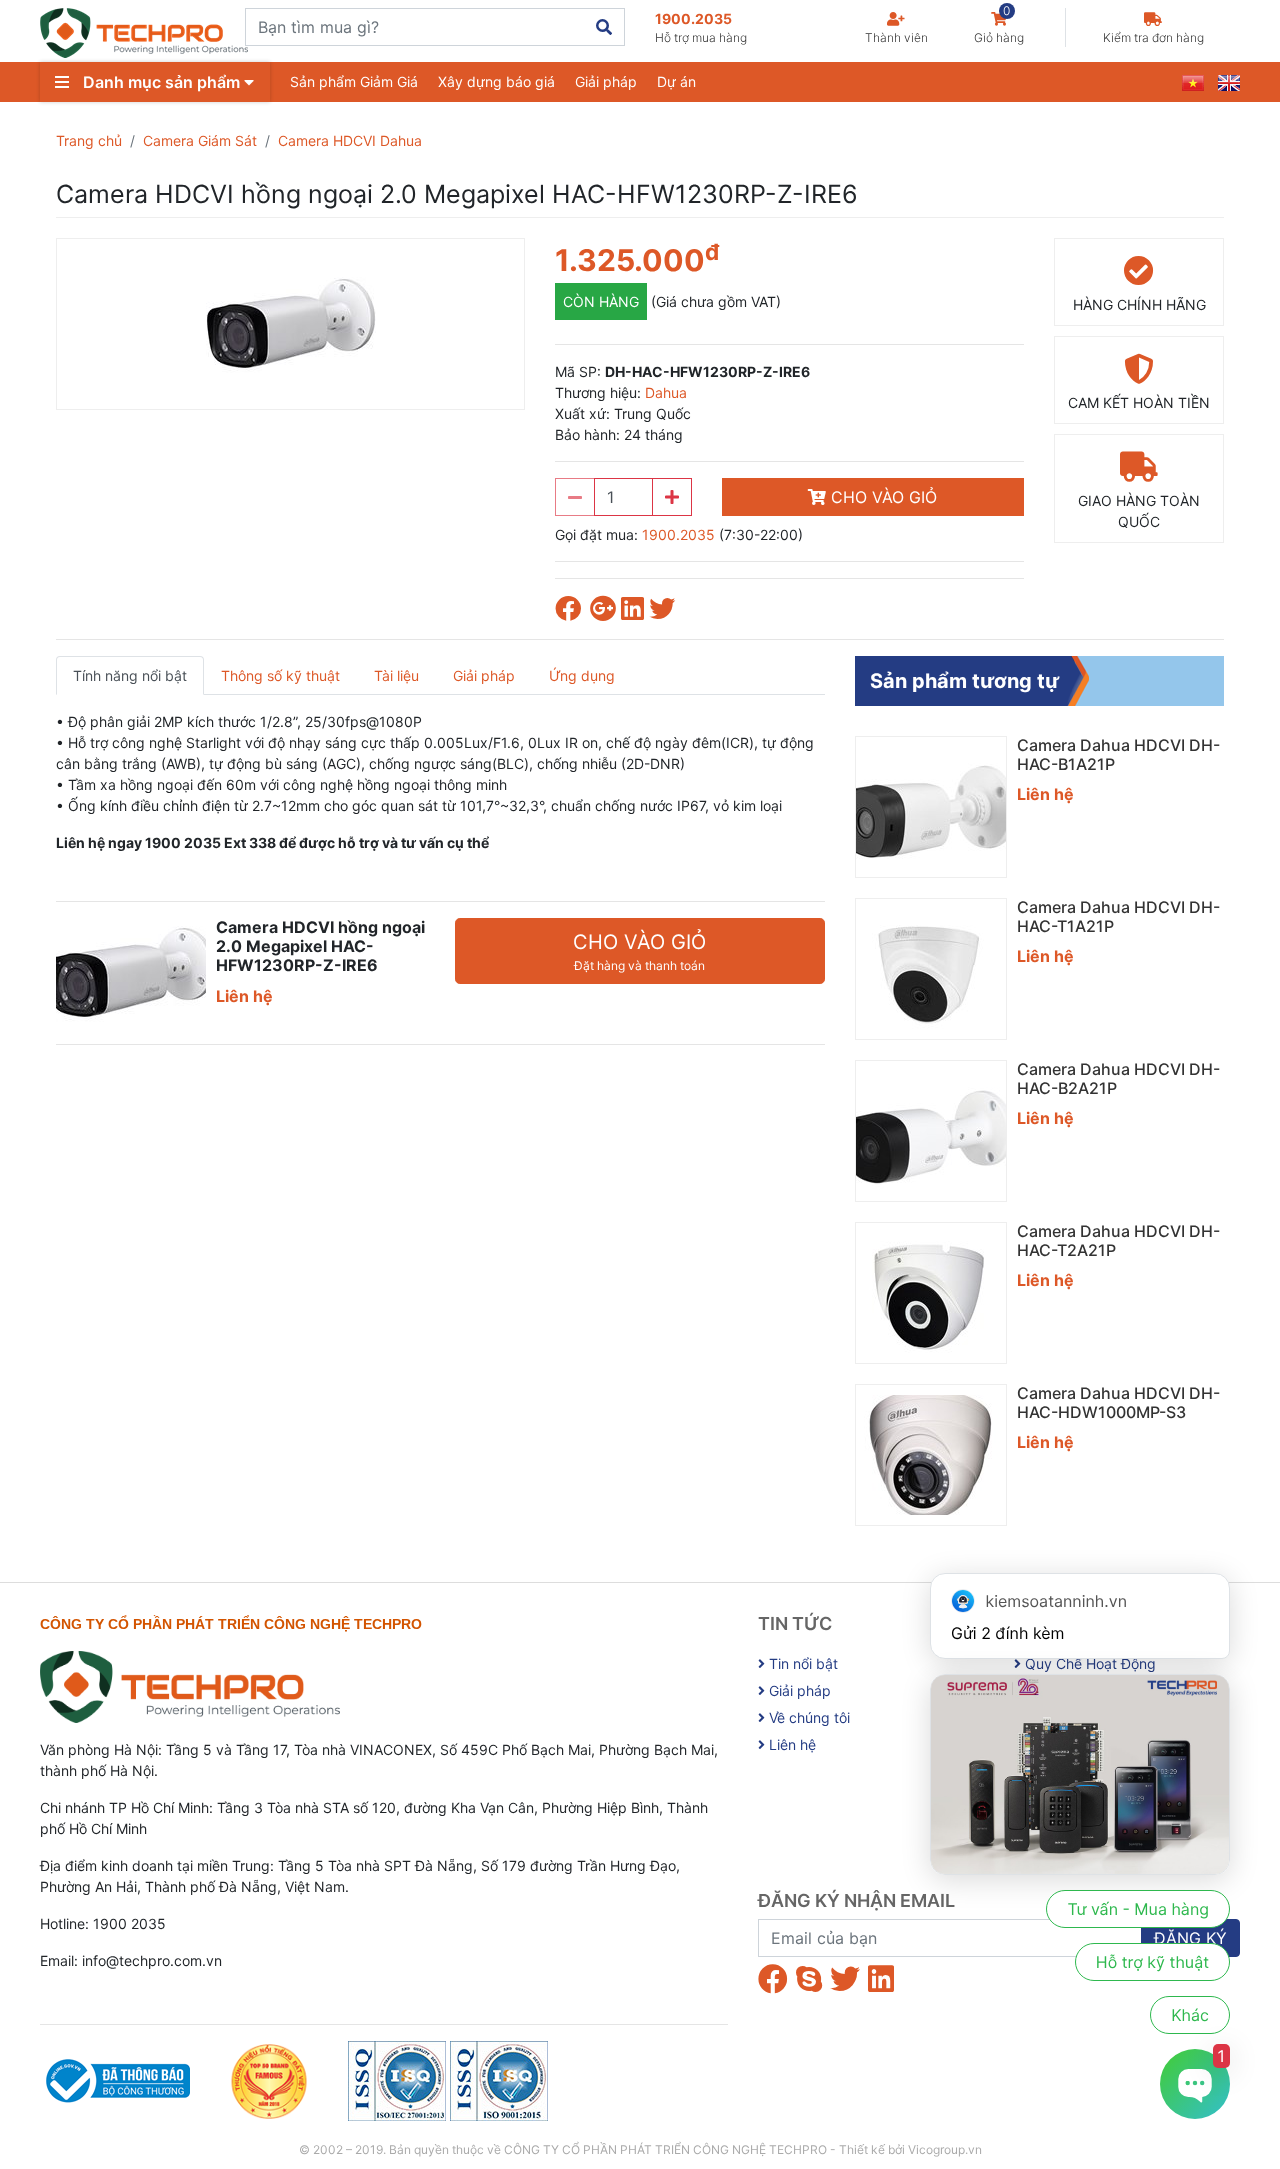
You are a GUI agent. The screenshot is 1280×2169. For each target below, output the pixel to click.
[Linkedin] (881, 1979)
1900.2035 (701, 27)
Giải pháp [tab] (484, 675)
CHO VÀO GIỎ (881, 497)
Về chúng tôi (807, 1717)
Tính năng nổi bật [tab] (130, 675)
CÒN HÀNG (601, 301)
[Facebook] (773, 1979)
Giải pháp (606, 81)
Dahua (666, 392)
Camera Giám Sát (200, 140)
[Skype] (809, 1979)
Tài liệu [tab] (396, 675)
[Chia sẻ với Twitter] (664, 612)
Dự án (676, 81)
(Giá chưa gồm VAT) (716, 301)
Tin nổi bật (801, 1663)
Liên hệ (790, 1744)
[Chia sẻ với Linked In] (635, 612)
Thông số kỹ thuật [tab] (280, 675)
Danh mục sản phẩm (161, 82)
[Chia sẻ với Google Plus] (605, 612)
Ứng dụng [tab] (582, 675)
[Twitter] (845, 1979)
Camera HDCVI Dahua (350, 140)
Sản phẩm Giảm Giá (354, 81)
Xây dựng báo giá (496, 81)
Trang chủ (89, 140)
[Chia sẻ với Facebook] (572, 612)
